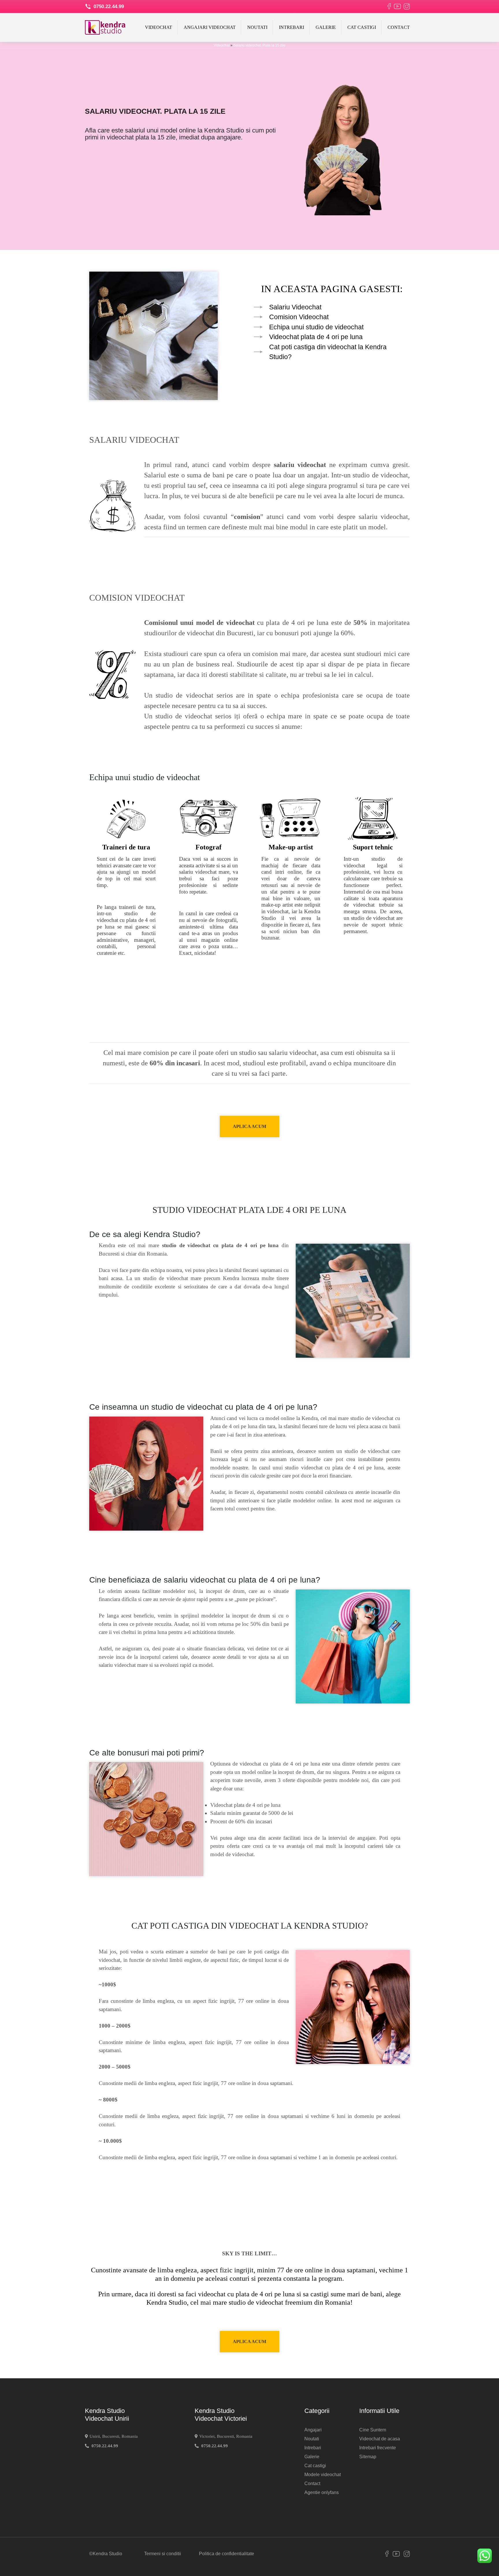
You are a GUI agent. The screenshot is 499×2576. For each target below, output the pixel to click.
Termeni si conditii (163, 2554)
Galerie (326, 27)
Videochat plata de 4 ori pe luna (316, 337)
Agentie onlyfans (322, 2492)
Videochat (159, 27)
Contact (399, 27)
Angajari (313, 2430)
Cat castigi (362, 27)
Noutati (257, 27)
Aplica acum (249, 1126)
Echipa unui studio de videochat (316, 327)
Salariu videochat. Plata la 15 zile (259, 45)
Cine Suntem (373, 2430)
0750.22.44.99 (108, 6)
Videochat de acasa (380, 2439)
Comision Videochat (299, 317)
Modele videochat (323, 2475)
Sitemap (368, 2457)
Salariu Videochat (295, 307)
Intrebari (292, 27)
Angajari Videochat (210, 27)
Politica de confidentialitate (227, 2554)
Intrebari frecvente (378, 2448)
